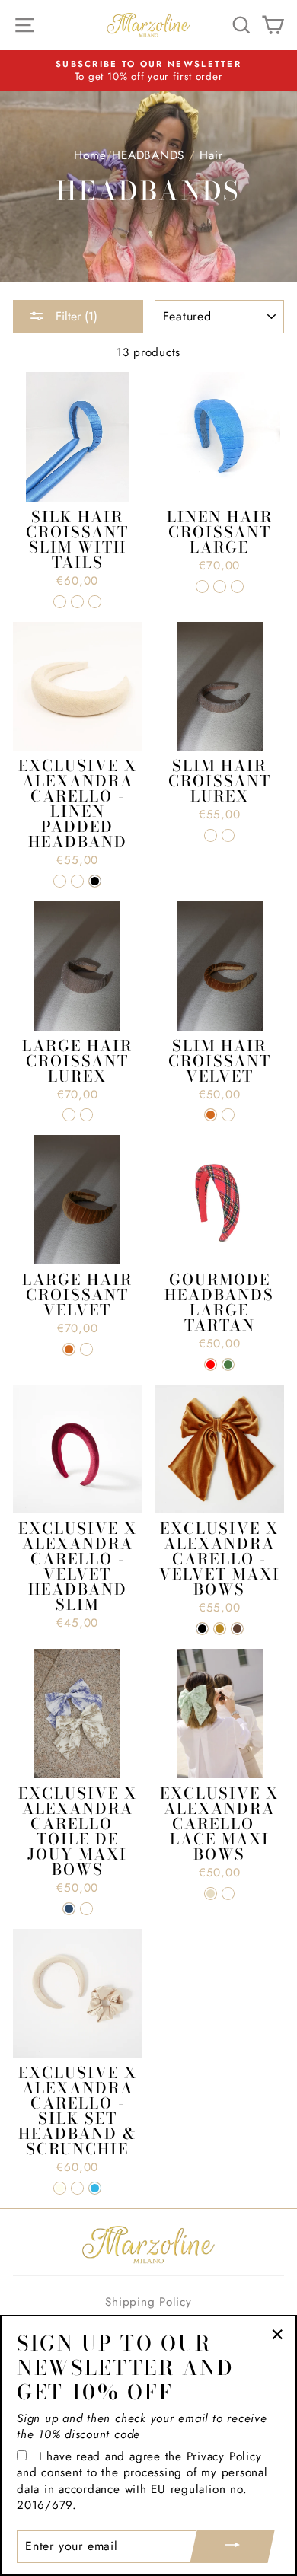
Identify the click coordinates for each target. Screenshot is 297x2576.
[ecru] (86, 1909)
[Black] (95, 881)
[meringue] (77, 602)
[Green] (228, 1365)
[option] (148, 71)
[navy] (69, 1909)
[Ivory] (60, 2188)
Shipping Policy (148, 2302)
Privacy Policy (224, 2456)
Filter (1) (75, 316)
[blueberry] (60, 602)
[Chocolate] (211, 1115)
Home (89, 155)
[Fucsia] (77, 2188)
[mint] (228, 1894)
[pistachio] (95, 602)
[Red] (211, 1365)
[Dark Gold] (220, 1629)
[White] (77, 881)
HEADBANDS (148, 155)
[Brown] (237, 1629)
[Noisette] (228, 1115)
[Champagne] (228, 835)
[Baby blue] (95, 2188)
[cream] (211, 1894)
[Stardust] (211, 835)
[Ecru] (60, 881)
